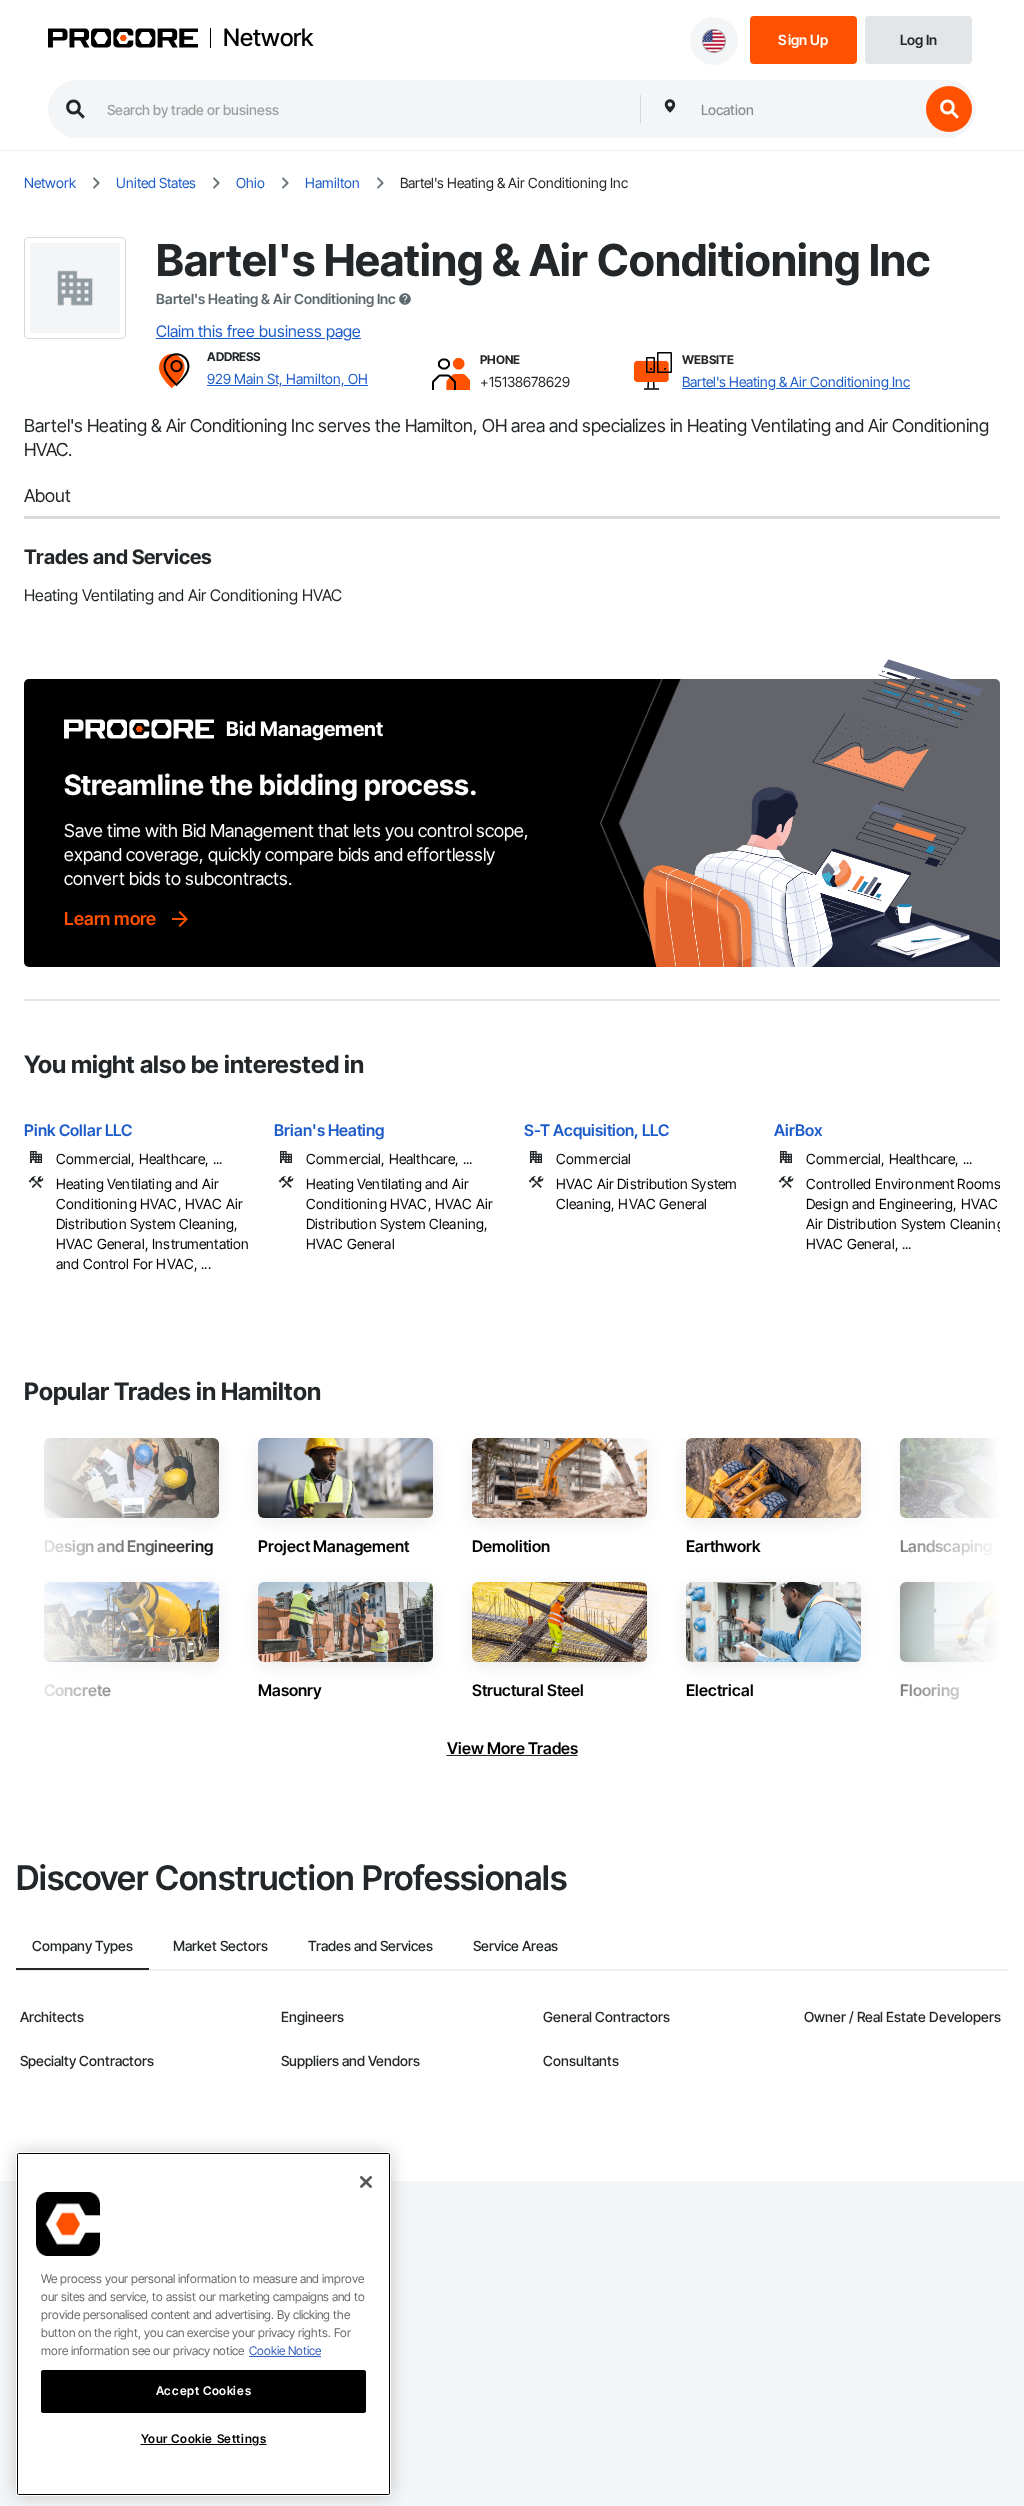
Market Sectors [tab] (220, 1945)
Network (268, 38)
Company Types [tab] (82, 1945)
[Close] (366, 2182)
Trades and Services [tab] (370, 1945)
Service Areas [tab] (515, 1945)
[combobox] (805, 109)
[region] (203, 2324)
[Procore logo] (123, 40)
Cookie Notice (285, 2350)
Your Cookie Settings (204, 2438)
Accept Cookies (203, 2390)
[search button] (949, 109)
